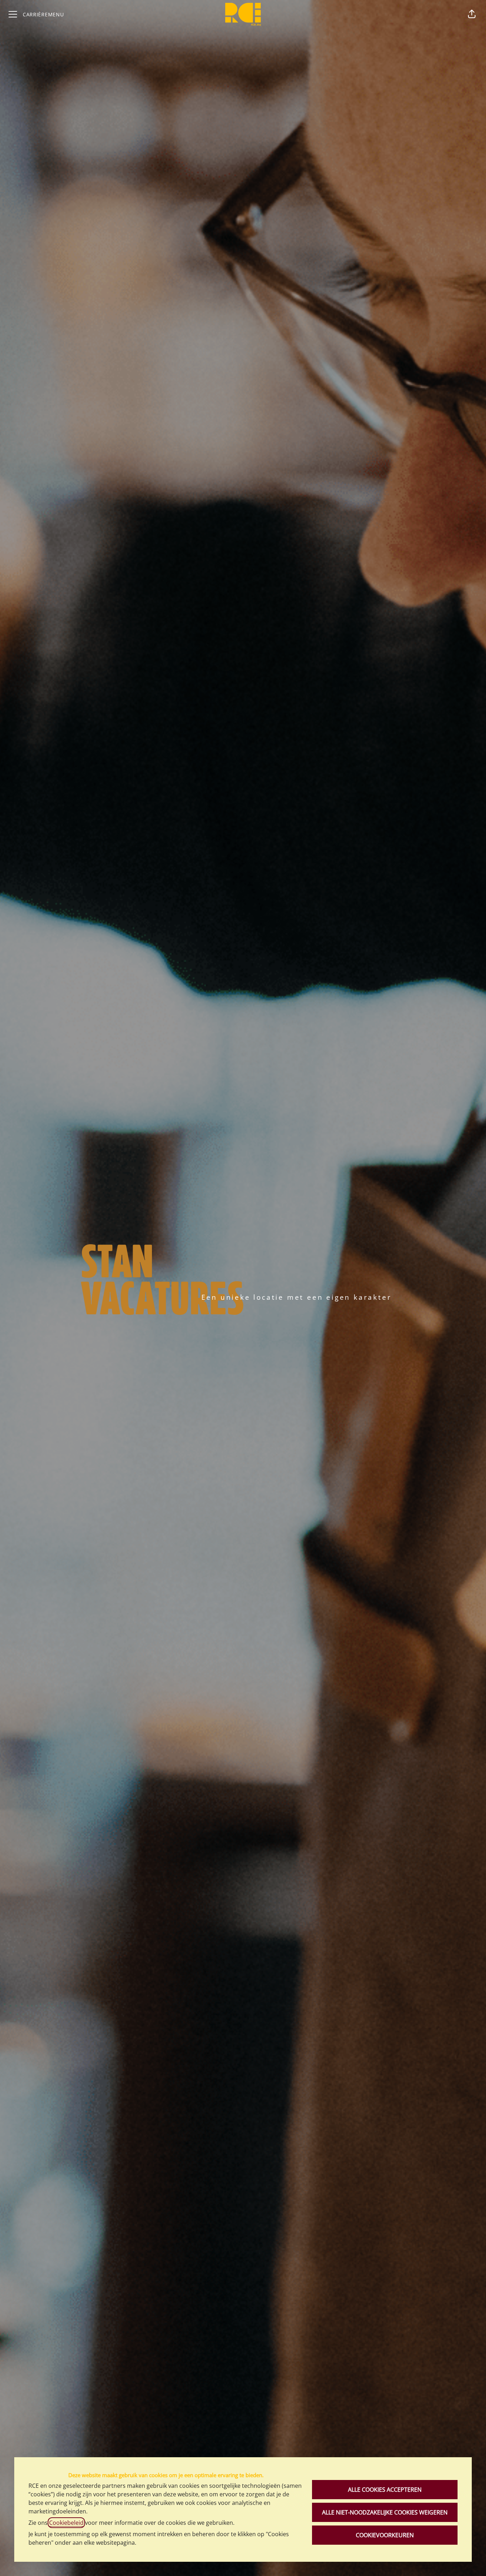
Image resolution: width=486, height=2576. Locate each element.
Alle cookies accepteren (385, 2490)
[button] (472, 14)
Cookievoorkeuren (385, 2535)
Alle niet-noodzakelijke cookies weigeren (385, 2512)
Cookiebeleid (66, 2523)
